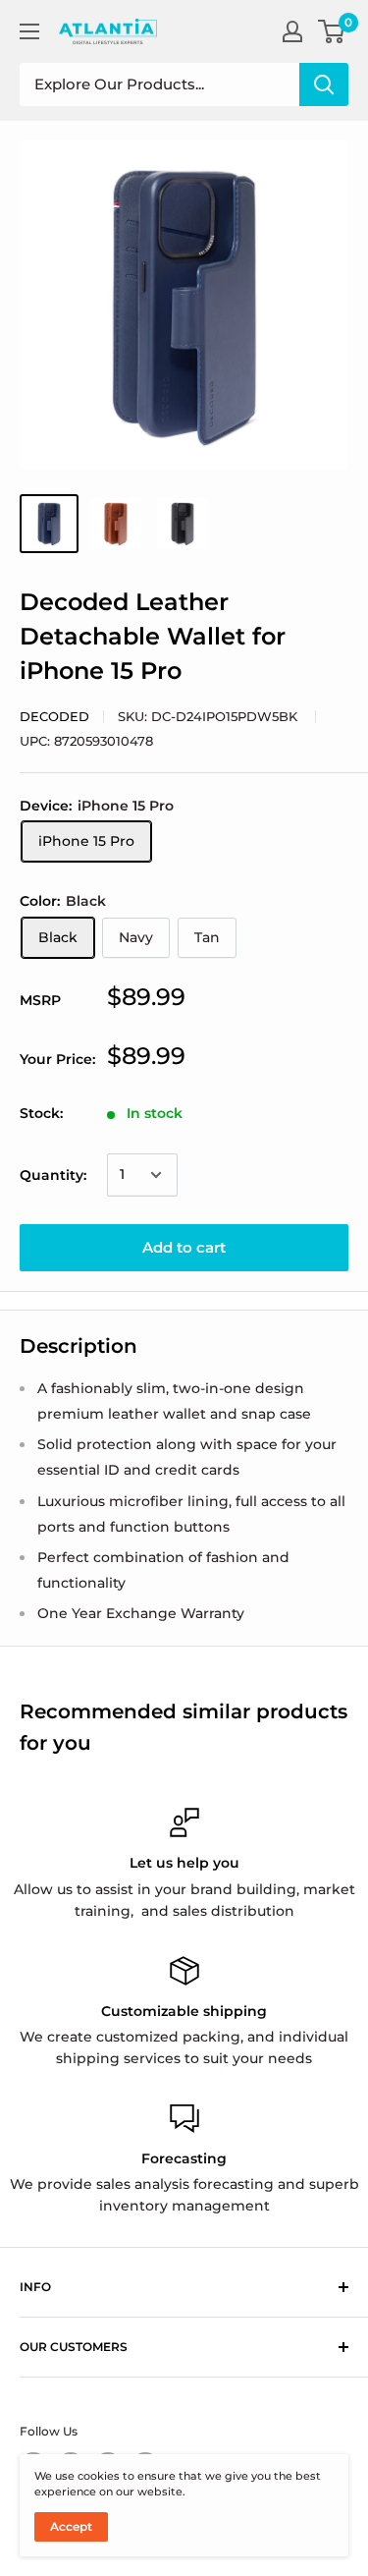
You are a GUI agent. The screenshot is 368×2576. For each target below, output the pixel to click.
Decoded (54, 716)
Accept (71, 2526)
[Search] (324, 84)
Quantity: (53, 1175)
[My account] (292, 31)
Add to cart (184, 1247)
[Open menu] (29, 31)
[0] (332, 31)
